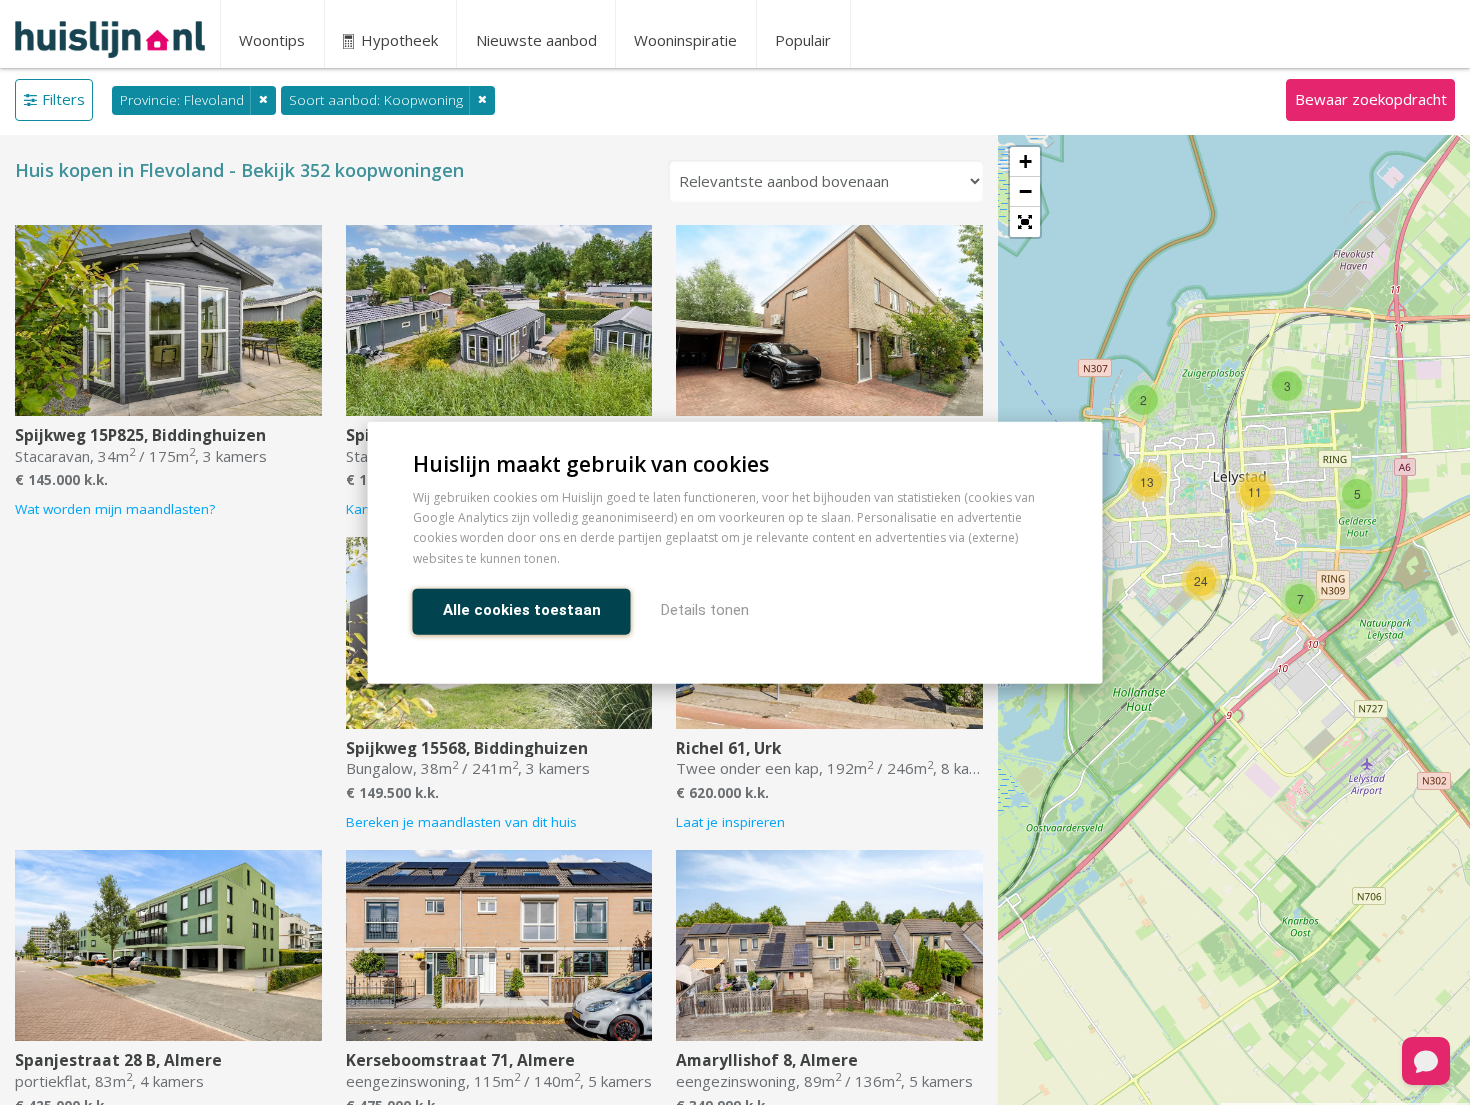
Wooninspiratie (685, 40)
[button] (1025, 222)
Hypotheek (397, 40)
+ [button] (1025, 161)
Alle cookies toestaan (522, 609)
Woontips (272, 40)
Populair (803, 40)
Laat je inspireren (730, 822)
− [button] (1025, 191)
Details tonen (705, 609)
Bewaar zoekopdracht (1371, 99)
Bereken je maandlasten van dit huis (461, 822)
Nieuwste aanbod (536, 40)
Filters (63, 99)
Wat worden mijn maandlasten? (115, 509)
